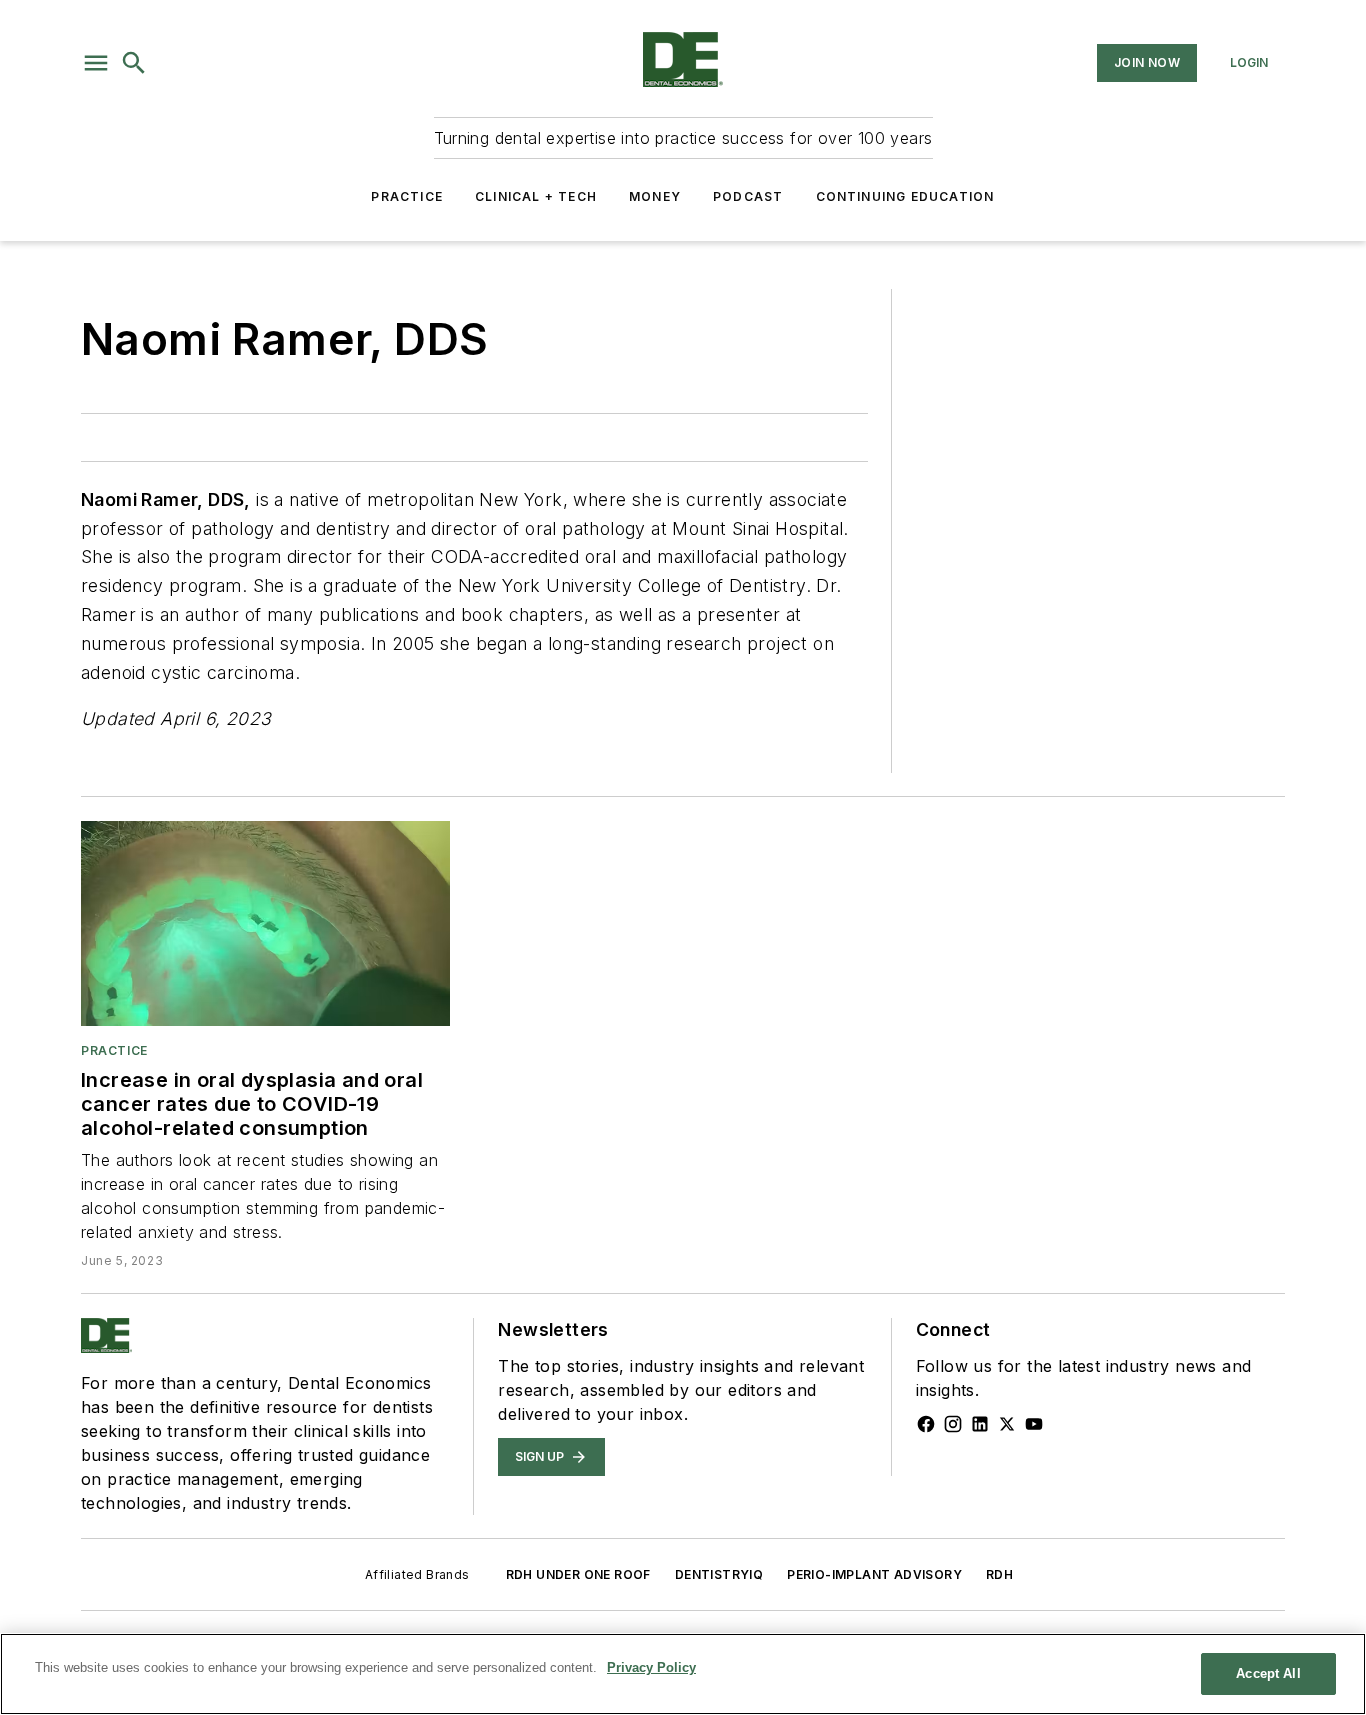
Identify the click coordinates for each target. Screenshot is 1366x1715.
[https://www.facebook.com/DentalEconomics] (926, 1424)
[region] (683, 1674)
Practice (407, 196)
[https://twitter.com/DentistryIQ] (1007, 1424)
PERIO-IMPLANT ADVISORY (874, 1574)
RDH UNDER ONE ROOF (578, 1574)
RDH (999, 1574)
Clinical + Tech (536, 196)
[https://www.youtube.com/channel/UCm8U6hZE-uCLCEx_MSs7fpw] (1034, 1424)
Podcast (748, 196)
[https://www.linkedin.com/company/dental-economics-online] (980, 1424)
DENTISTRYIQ (719, 1574)
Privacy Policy (651, 1667)
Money (655, 196)
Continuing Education (905, 196)
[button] (96, 63)
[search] (134, 63)
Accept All (1268, 1673)
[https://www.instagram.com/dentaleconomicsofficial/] (953, 1424)
